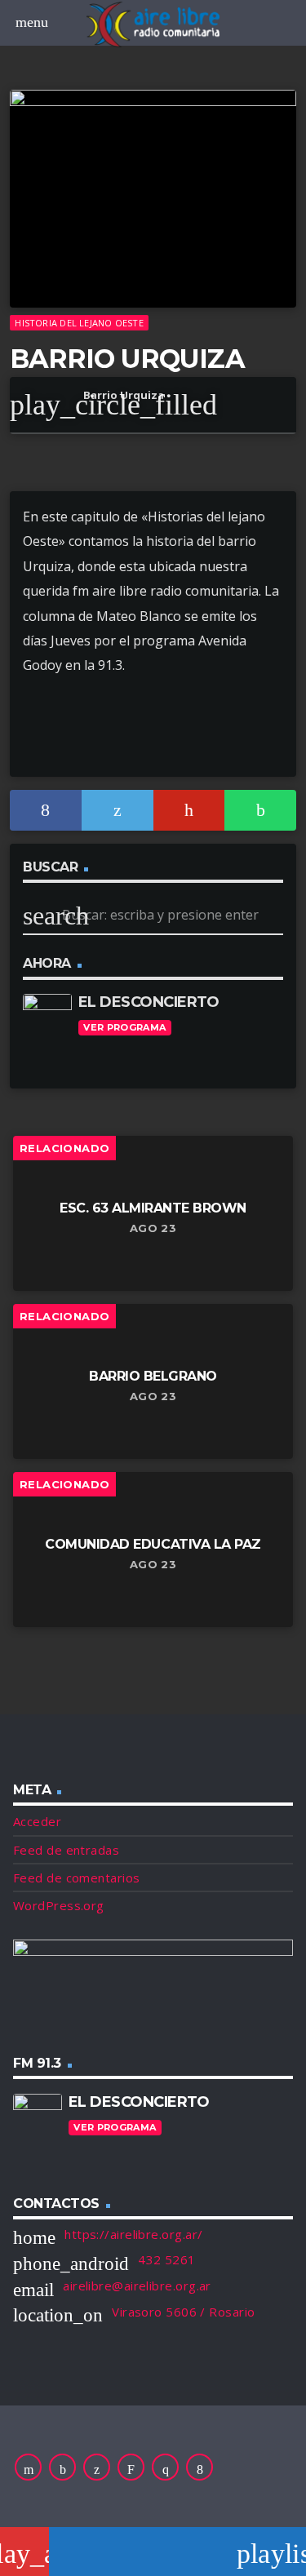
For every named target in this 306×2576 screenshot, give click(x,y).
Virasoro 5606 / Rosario (183, 2312)
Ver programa (124, 1027)
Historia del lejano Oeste (79, 323)
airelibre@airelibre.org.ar (137, 2286)
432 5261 (167, 2259)
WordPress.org (59, 1905)
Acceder (37, 1821)
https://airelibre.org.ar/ (133, 2234)
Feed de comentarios (77, 1878)
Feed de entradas (66, 1850)
